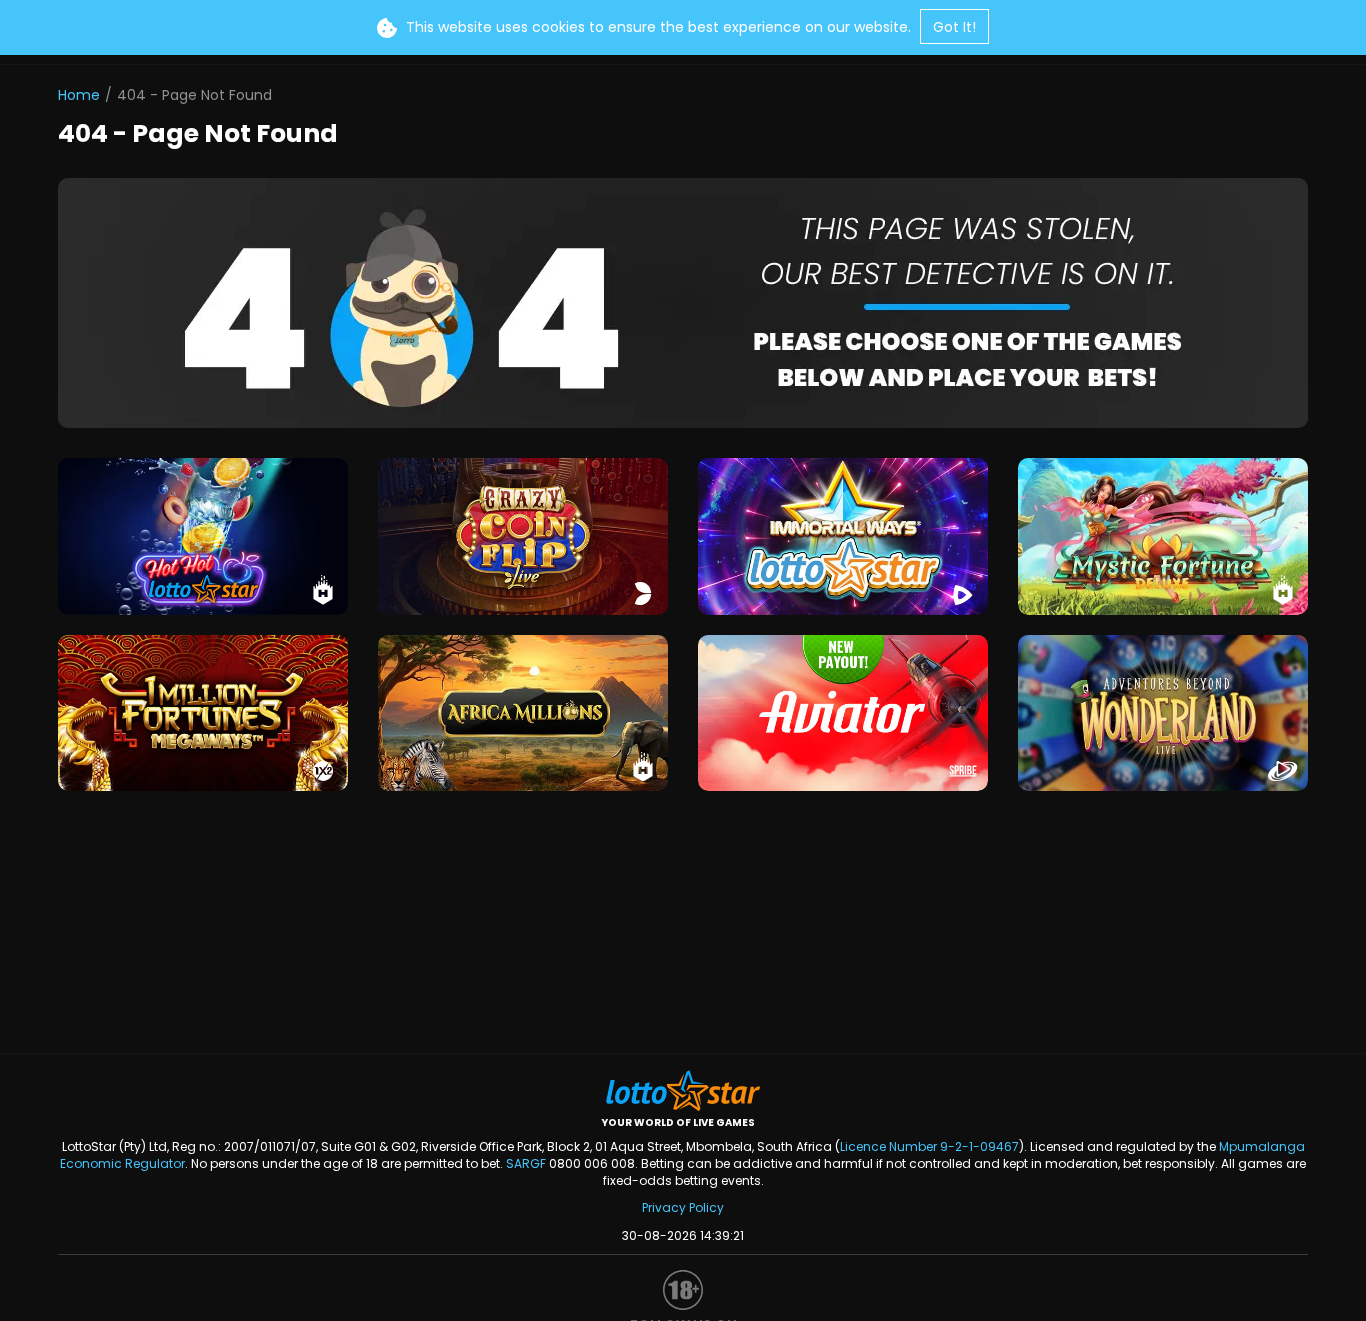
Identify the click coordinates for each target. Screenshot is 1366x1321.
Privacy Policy (683, 1207)
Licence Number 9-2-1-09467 (929, 1146)
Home (79, 95)
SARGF (526, 1163)
